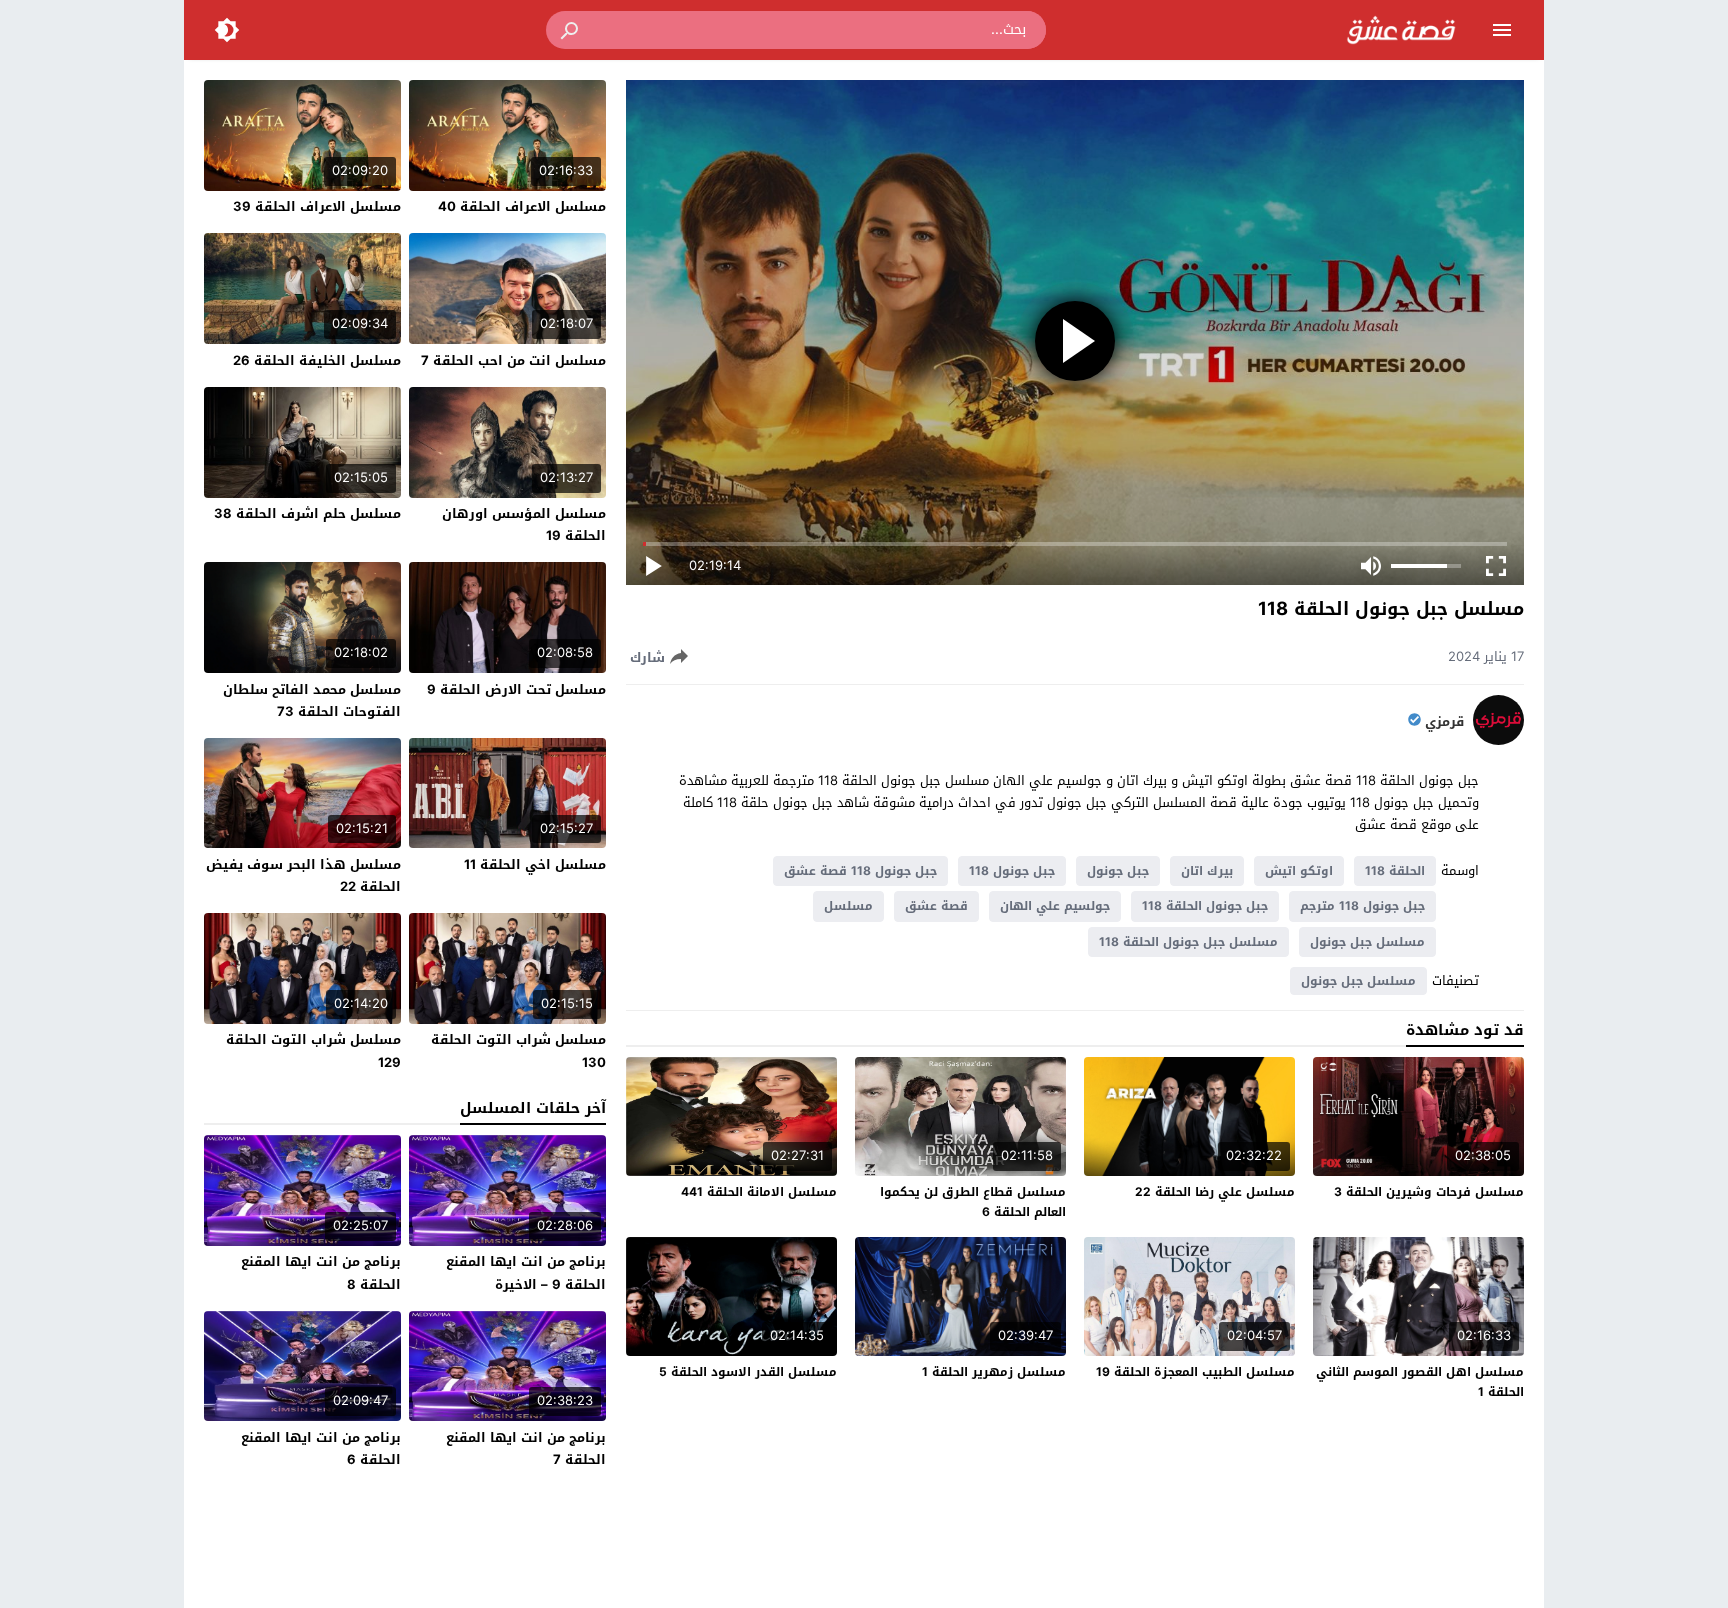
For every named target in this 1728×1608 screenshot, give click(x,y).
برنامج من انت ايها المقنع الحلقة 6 (321, 1448)
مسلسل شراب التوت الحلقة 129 (313, 1050)
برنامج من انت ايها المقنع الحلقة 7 (526, 1448)
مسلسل (848, 906)
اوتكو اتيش (1299, 871)
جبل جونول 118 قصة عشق (860, 871)
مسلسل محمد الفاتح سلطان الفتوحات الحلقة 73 (312, 700)
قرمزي (1444, 722)
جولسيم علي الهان (1055, 906)
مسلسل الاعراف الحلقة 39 (317, 206)
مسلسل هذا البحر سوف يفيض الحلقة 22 (303, 875)
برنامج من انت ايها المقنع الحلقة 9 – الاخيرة (526, 1272)
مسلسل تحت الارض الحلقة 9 (516, 689)
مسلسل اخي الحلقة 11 (535, 864)
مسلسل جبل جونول (1367, 942)
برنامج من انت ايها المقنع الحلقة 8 (321, 1272)
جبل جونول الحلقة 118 (1205, 906)
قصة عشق (936, 906)
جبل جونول (1118, 871)
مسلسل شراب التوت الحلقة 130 (518, 1050)
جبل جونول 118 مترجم (1362, 906)
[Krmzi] (1498, 740)
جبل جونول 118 (1012, 871)
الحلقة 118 (1395, 871)
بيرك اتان (1207, 871)
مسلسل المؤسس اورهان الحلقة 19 (524, 524)
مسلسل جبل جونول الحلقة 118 (1188, 942)
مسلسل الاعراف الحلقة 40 (522, 206)
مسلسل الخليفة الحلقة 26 (317, 360)
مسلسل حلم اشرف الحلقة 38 (307, 513)
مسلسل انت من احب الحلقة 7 (513, 360)
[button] (571, 30)
